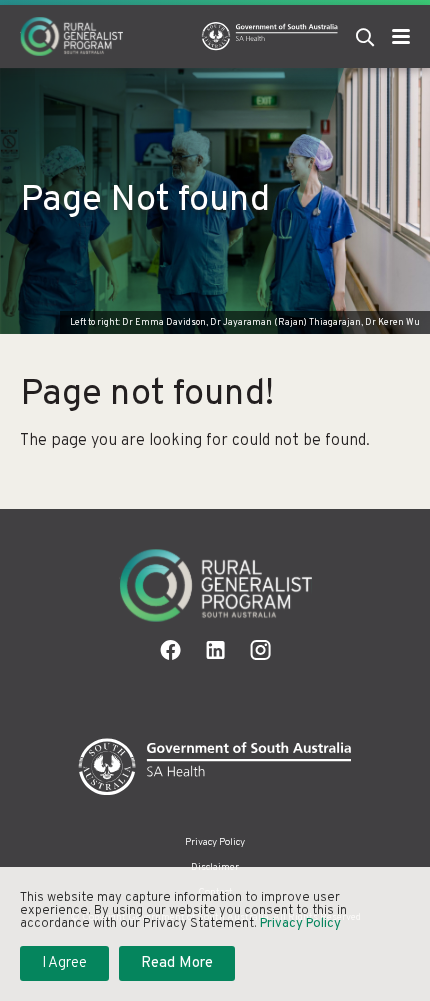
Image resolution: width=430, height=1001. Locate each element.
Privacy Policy (215, 842)
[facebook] (170, 650)
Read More (177, 963)
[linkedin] (215, 650)
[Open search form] (365, 36)
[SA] (215, 767)
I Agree (64, 963)
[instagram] (260, 650)
